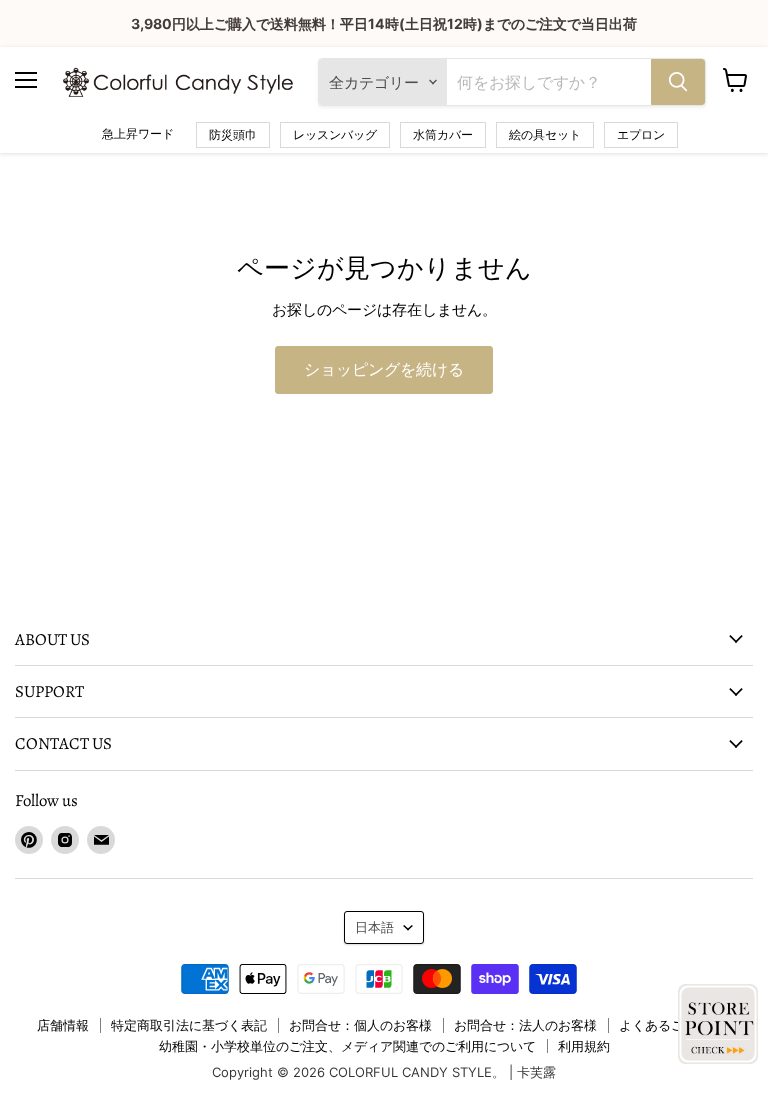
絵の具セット (545, 134)
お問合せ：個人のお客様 (360, 1025)
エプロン (641, 134)
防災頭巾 (233, 134)
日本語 (374, 927)
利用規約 (584, 1046)
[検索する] (678, 82)
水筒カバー (443, 134)
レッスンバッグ (335, 134)
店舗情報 (63, 1025)
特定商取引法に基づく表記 (189, 1025)
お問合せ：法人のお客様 (525, 1025)
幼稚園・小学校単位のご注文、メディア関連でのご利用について (347, 1046)
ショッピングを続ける (384, 370)
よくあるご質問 (664, 1025)
